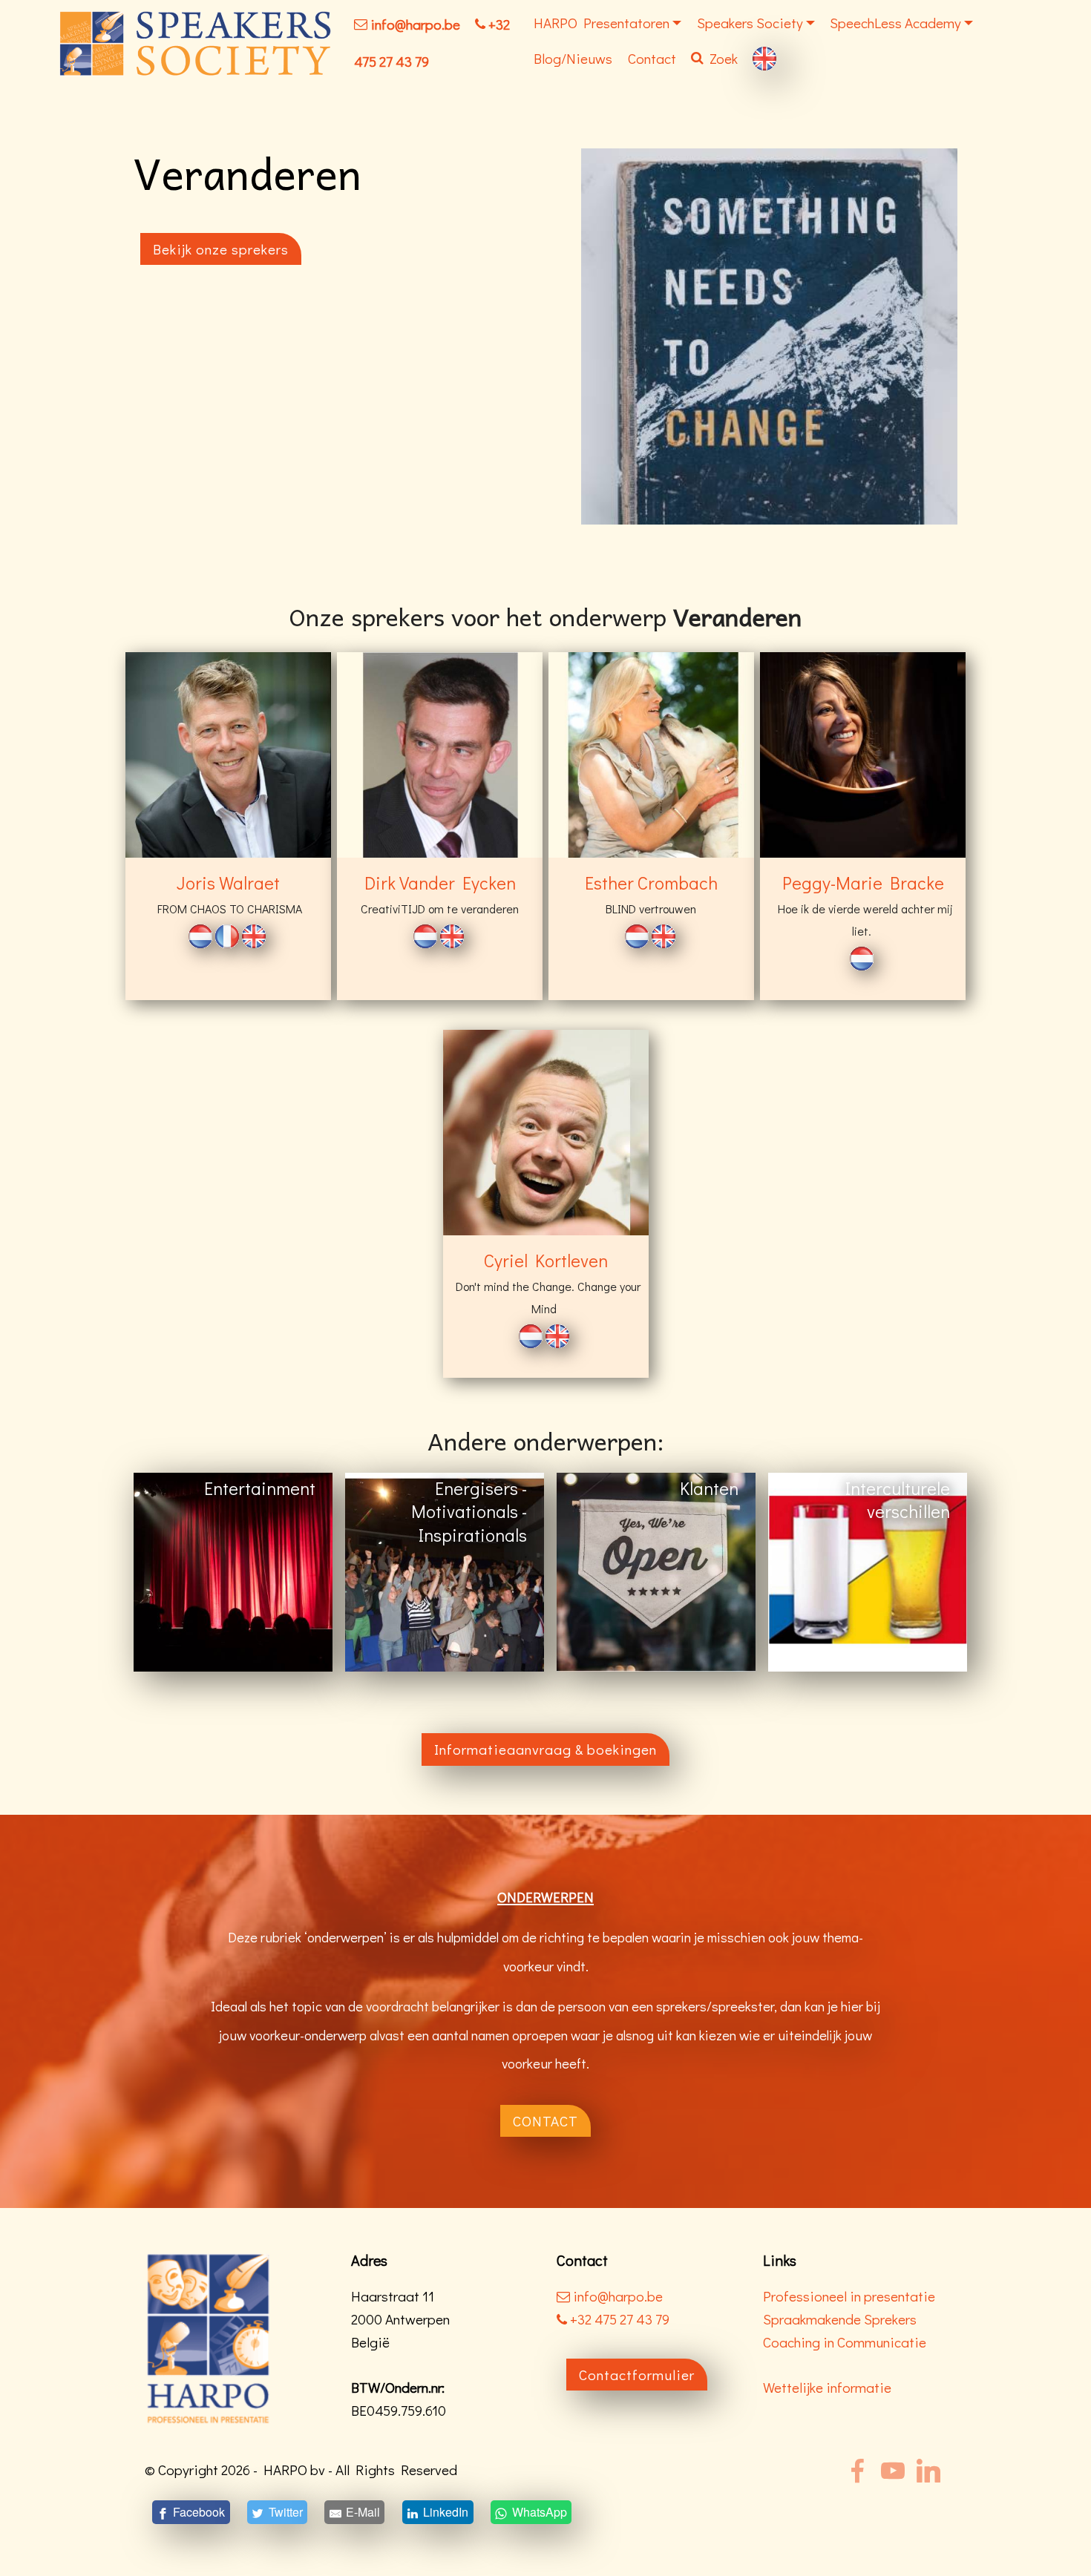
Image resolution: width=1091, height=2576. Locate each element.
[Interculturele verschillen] (868, 1571)
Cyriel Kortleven (546, 1260)
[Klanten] (656, 1571)
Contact (652, 58)
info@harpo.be (415, 24)
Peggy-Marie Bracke (863, 883)
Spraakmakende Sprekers (840, 2319)
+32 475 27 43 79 (618, 2319)
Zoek (723, 58)
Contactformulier (637, 2375)
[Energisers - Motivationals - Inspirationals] (445, 1571)
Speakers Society (750, 23)
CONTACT (545, 2121)
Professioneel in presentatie (849, 2296)
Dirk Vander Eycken (440, 883)
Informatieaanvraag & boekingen (545, 1749)
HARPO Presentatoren (602, 23)
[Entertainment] (233, 1571)
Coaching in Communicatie (845, 2342)
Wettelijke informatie (827, 2387)
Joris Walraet (228, 883)
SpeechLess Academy (895, 23)
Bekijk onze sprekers (221, 249)
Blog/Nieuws (573, 58)
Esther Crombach (651, 883)
